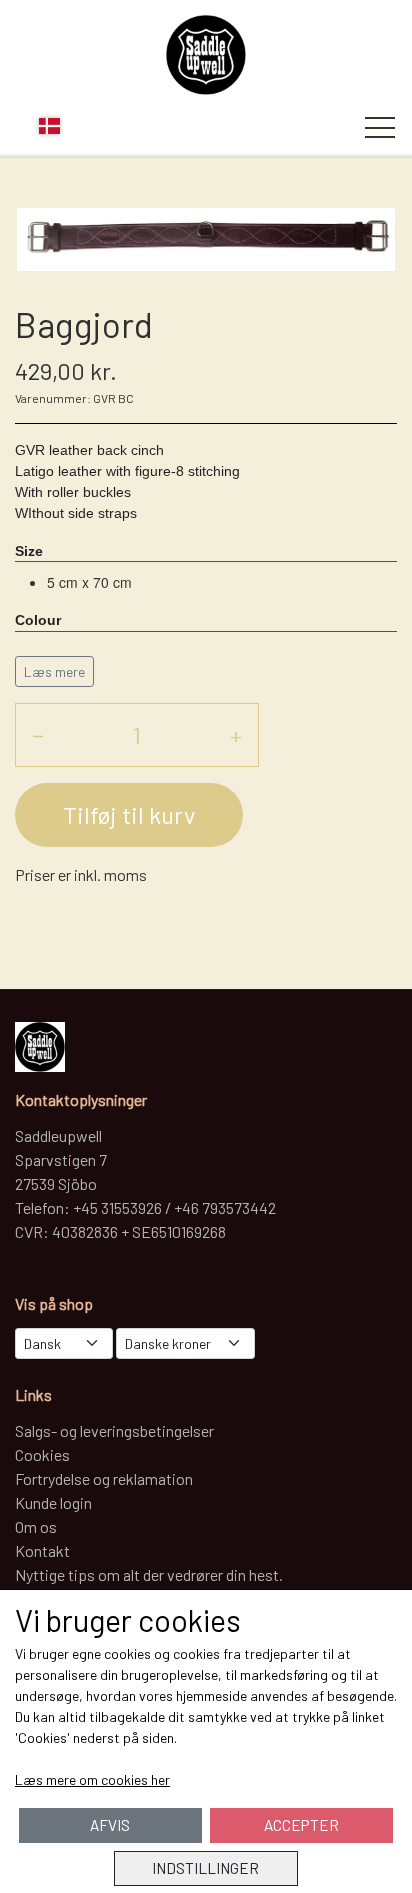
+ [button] (236, 734)
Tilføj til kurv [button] (129, 814)
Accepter (301, 1825)
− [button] (38, 734)
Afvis (110, 1825)
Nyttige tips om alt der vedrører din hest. (149, 1574)
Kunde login (53, 1502)
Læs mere (54, 671)
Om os (36, 1526)
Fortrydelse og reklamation (104, 1478)
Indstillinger (205, 1868)
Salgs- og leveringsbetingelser (114, 1430)
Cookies (42, 1454)
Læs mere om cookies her (92, 1779)
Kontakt (42, 1550)
